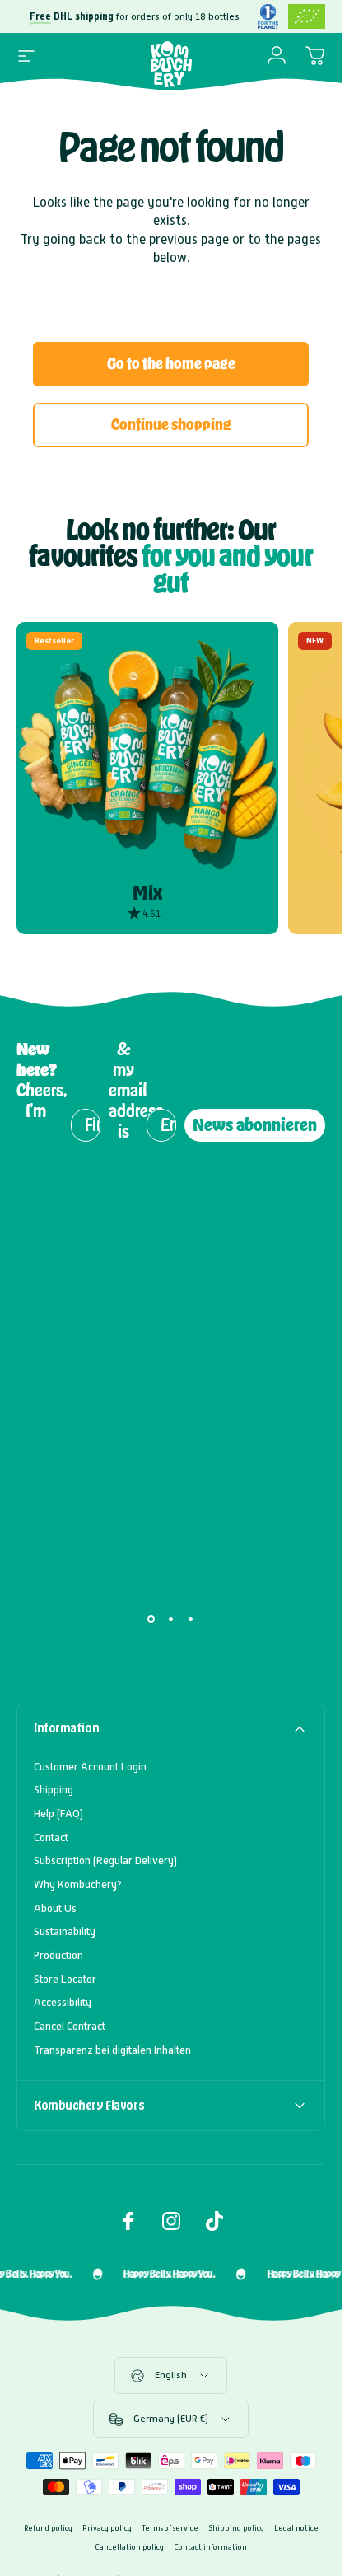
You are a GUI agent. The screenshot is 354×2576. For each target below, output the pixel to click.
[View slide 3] (191, 1620)
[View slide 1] (151, 1620)
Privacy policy (107, 2528)
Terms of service (170, 2528)
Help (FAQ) (58, 1814)
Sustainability (65, 1931)
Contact (51, 1837)
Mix (147, 893)
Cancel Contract (70, 2026)
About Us (55, 1908)
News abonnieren (255, 1125)
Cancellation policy (129, 2547)
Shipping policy (236, 2528)
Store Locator (65, 1979)
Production (58, 1955)
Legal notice (296, 2528)
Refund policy (48, 2528)
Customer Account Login (90, 1767)
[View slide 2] (171, 1620)
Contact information (210, 2547)
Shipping (54, 1790)
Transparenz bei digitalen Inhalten (112, 2050)
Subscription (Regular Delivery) (105, 1861)
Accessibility (63, 2002)
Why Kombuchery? (78, 1884)
